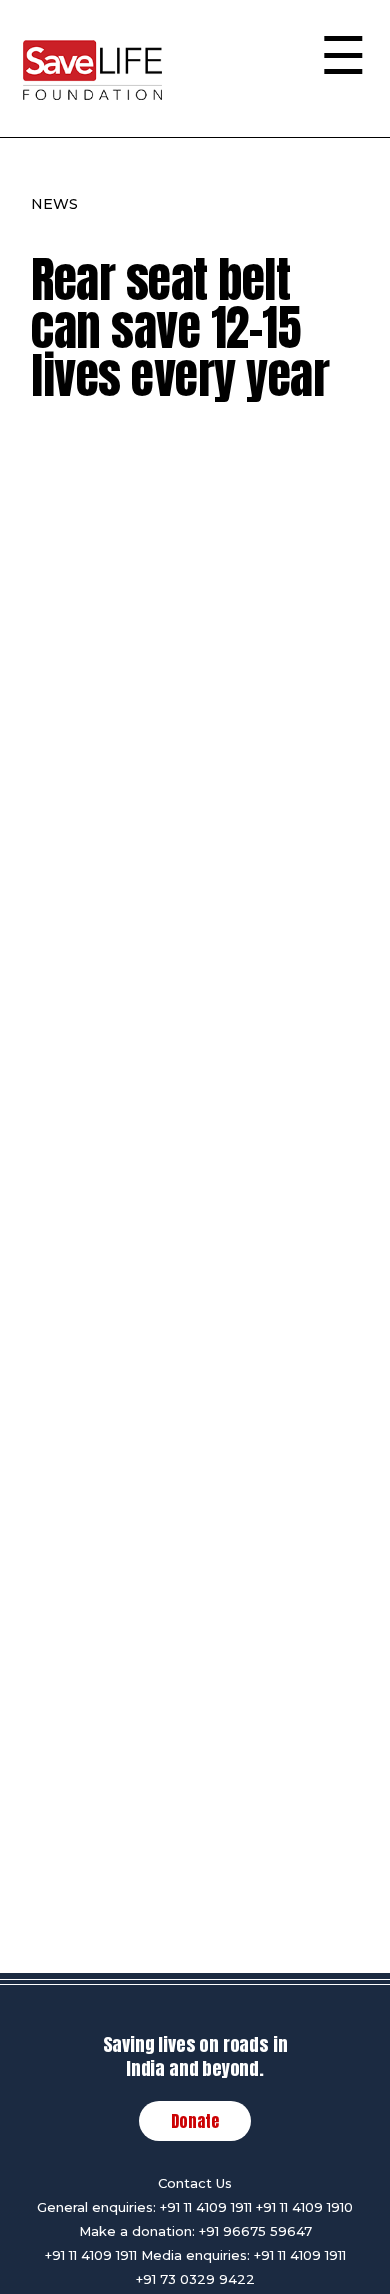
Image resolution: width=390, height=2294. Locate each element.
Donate (195, 2121)
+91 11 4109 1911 (206, 2207)
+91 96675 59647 (255, 2231)
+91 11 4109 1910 (304, 2207)
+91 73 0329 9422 (195, 2279)
